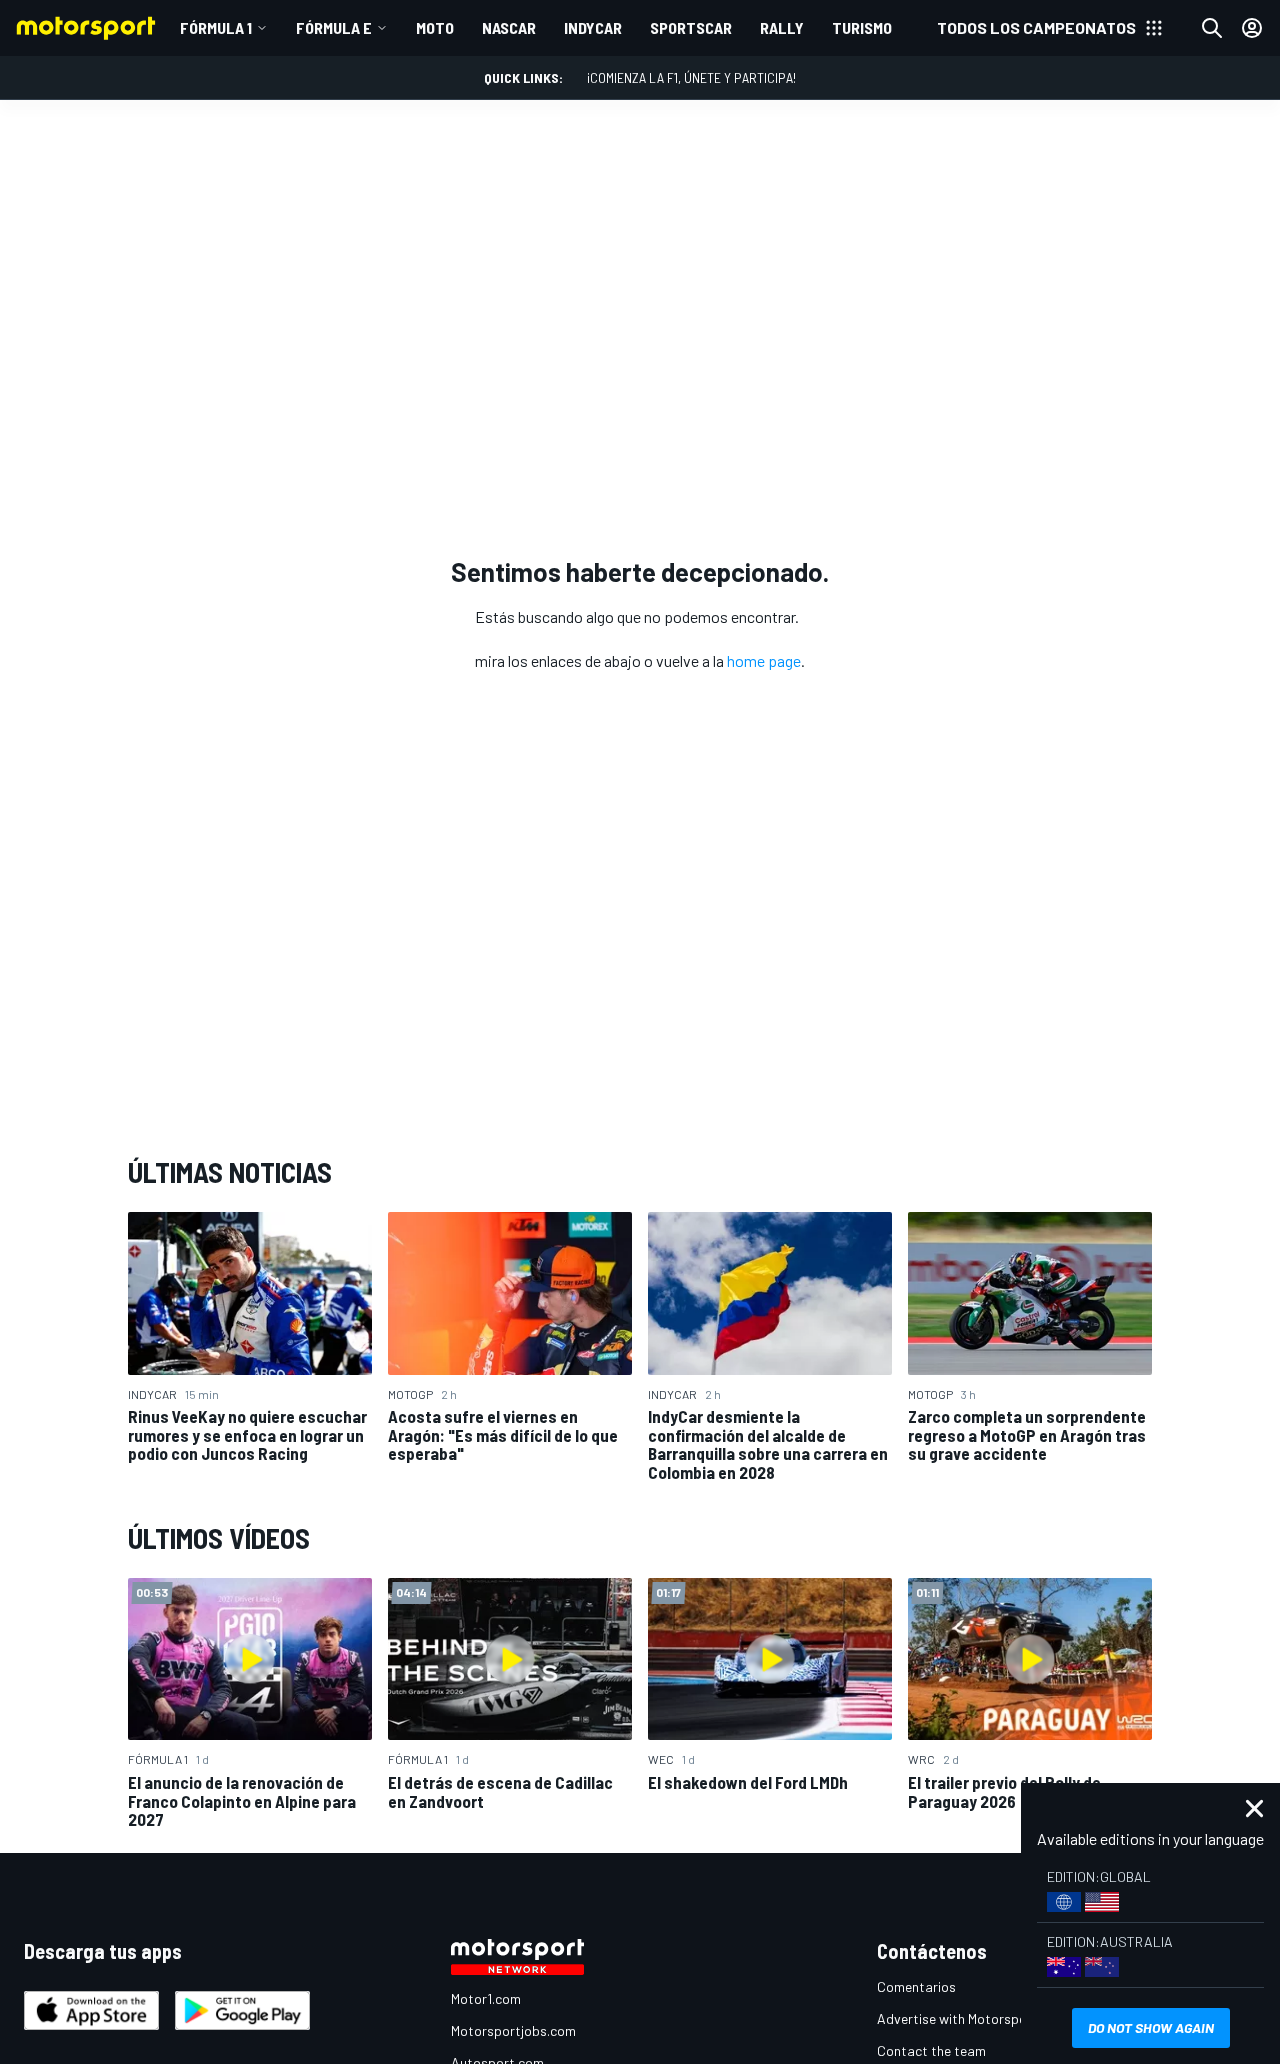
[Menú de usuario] (1252, 28)
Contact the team (931, 2050)
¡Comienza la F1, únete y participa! (691, 77)
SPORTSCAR (691, 27)
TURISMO (862, 27)
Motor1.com (486, 1998)
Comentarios (916, 1986)
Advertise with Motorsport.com (972, 2018)
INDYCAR (593, 27)
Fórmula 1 (216, 27)
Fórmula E (334, 27)
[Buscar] (1212, 28)
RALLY (782, 27)
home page (764, 660)
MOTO (435, 27)
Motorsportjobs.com (513, 2030)
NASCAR (509, 27)
